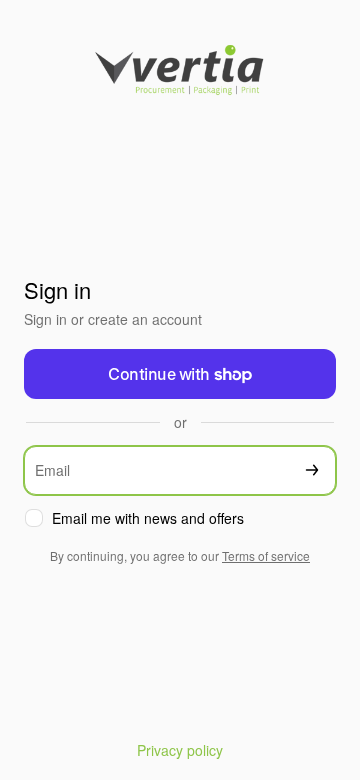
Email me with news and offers (148, 518)
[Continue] (312, 470)
